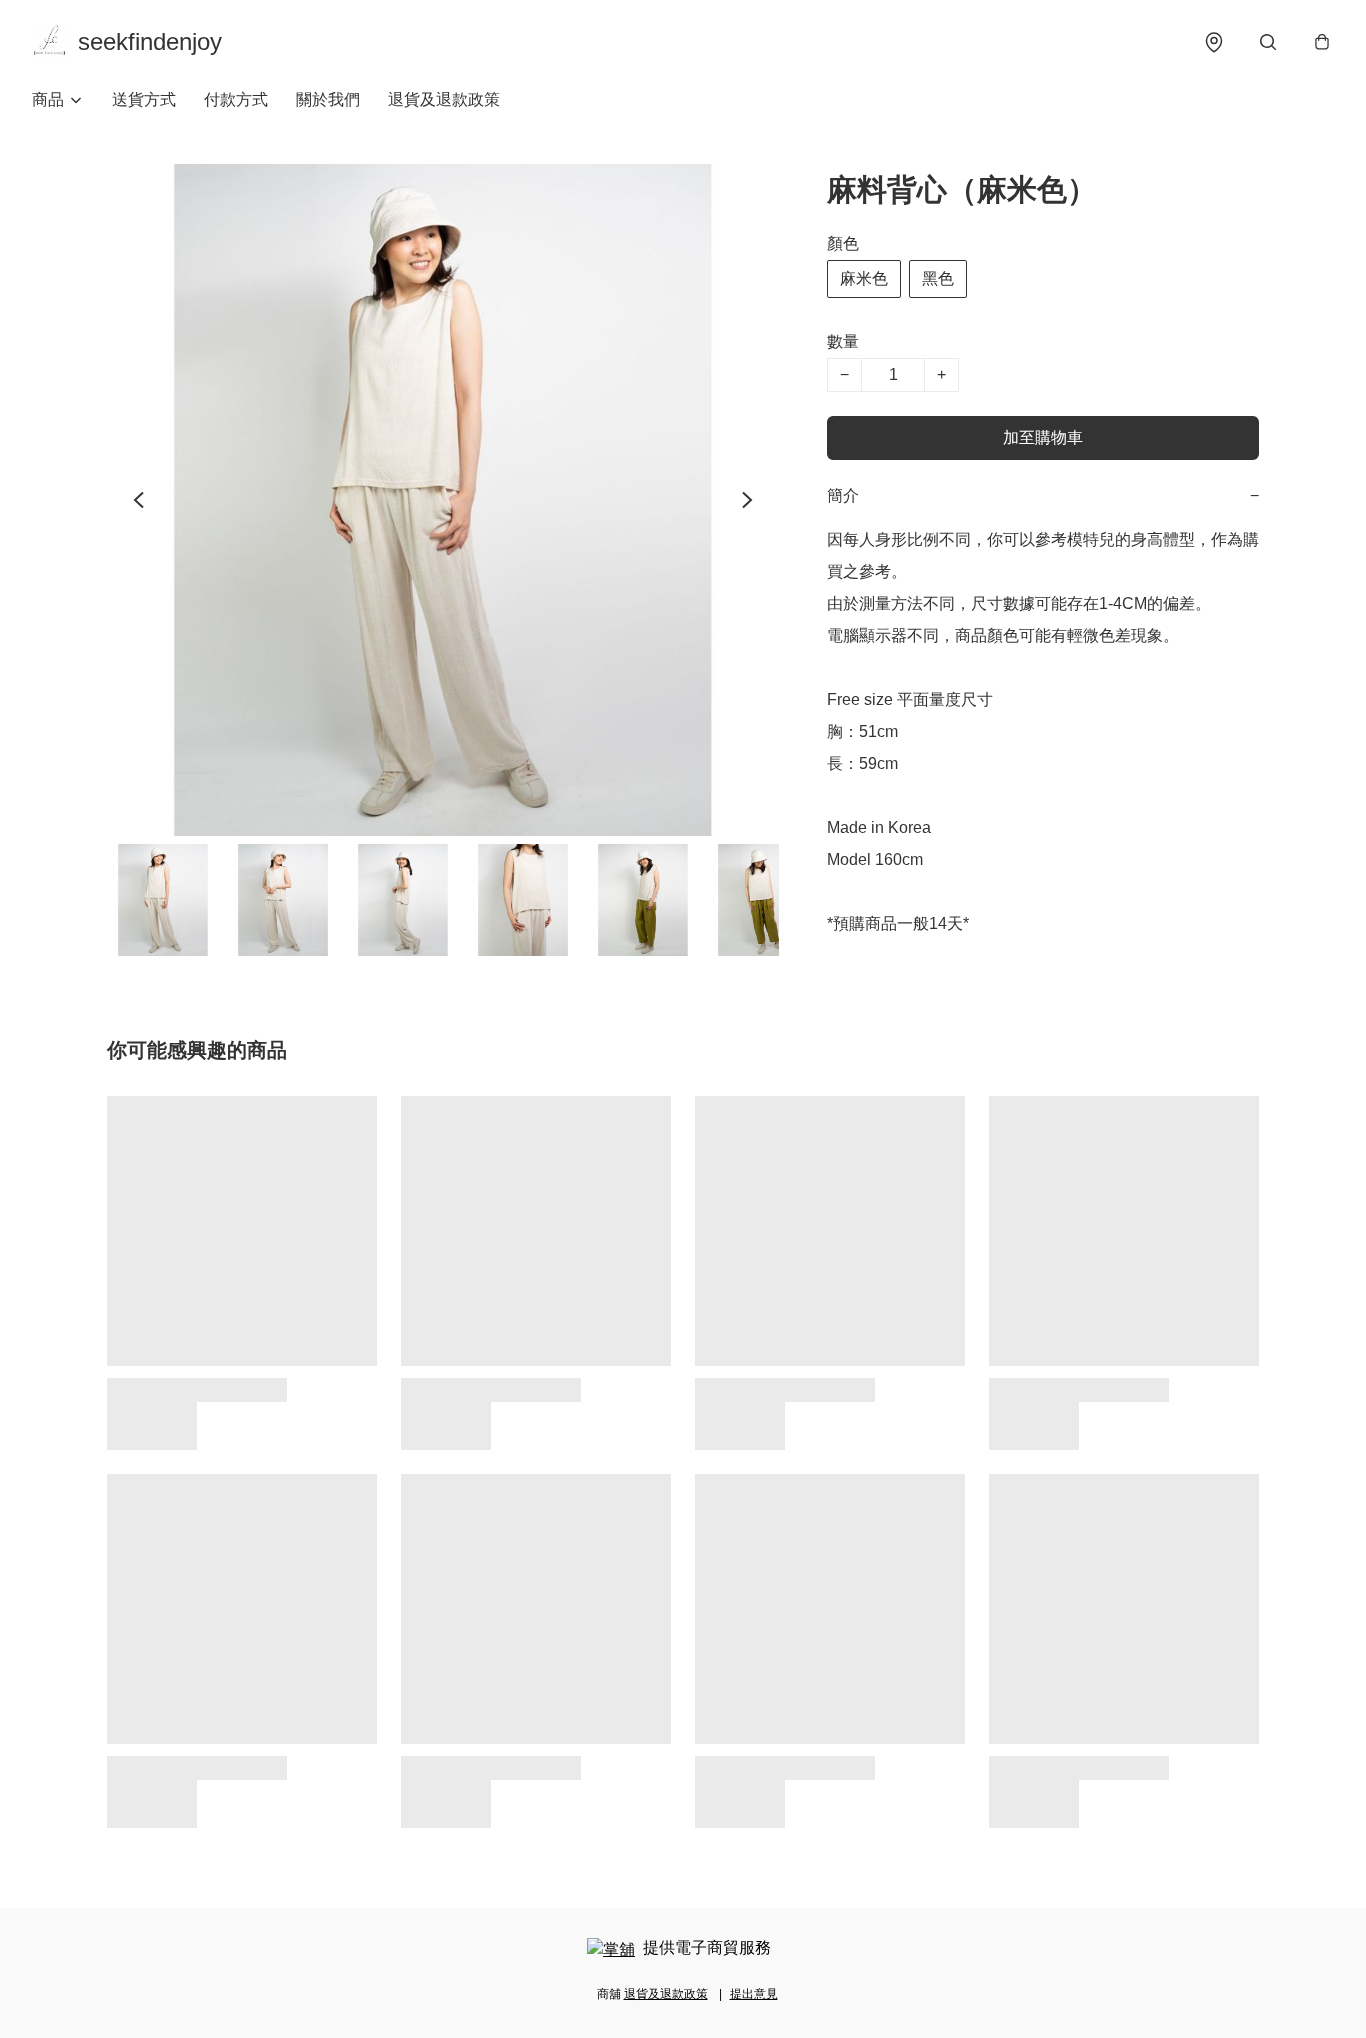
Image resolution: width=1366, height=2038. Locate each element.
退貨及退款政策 (444, 99)
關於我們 (328, 99)
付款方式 (236, 99)
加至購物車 (1043, 437)
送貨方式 (144, 99)
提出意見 (754, 1994)
